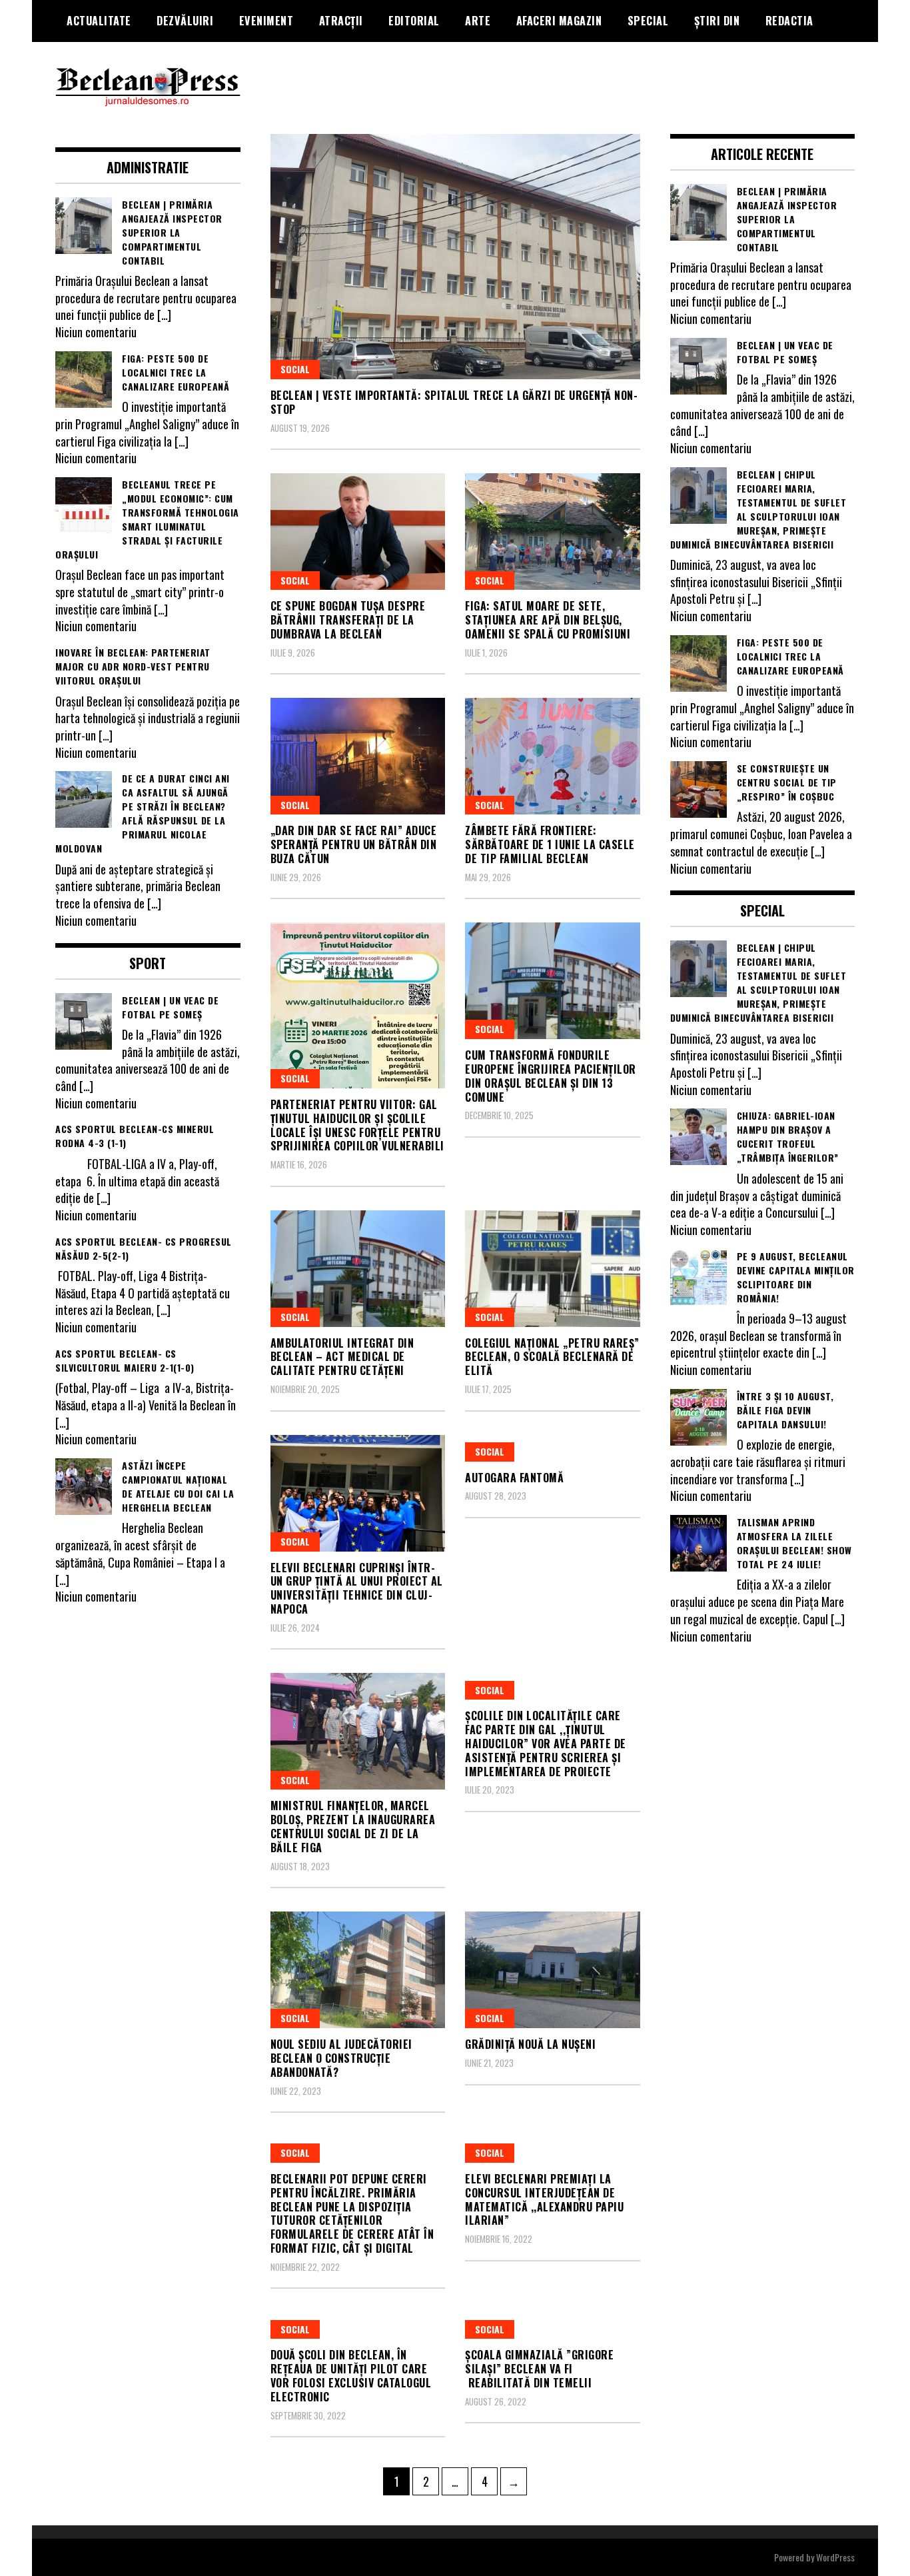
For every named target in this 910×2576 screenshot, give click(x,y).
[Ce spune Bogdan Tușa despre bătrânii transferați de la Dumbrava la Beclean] (358, 532)
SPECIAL (648, 21)
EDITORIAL (414, 21)
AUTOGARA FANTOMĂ (514, 1478)
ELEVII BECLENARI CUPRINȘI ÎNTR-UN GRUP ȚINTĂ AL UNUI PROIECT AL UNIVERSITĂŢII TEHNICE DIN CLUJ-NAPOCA (357, 1588)
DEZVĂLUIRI (185, 21)
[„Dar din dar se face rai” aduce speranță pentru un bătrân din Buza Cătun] (358, 756)
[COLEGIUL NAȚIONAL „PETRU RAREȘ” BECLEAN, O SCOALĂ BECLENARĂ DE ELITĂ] (553, 1269)
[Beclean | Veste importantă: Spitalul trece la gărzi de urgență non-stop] (455, 257)
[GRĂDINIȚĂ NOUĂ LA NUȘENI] (553, 1970)
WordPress (835, 2557)
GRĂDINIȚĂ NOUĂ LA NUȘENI (530, 2044)
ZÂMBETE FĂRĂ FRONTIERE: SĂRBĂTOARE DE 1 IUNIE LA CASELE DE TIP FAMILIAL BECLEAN (550, 844)
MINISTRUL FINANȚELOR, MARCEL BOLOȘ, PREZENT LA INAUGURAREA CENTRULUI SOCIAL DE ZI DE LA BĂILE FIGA (353, 1826)
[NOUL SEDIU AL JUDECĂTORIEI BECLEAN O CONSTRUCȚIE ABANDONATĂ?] (358, 1970)
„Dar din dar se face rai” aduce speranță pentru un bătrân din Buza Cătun (354, 844)
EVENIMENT (266, 21)
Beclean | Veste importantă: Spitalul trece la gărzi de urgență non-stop (454, 402)
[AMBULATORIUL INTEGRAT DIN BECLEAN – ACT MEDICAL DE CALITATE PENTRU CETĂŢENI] (358, 1269)
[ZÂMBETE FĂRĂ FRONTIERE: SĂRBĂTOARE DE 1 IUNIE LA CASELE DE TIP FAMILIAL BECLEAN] (553, 756)
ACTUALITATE (99, 21)
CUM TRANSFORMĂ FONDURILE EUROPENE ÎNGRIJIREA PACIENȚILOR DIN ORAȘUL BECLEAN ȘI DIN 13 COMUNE (551, 1076)
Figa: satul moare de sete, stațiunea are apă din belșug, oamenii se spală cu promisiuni (548, 620)
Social (295, 369)
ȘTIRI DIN (717, 21)
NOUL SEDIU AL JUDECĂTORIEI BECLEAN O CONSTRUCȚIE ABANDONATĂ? (341, 2058)
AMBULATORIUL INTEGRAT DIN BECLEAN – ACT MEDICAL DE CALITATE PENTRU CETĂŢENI (342, 1357)
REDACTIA (789, 21)
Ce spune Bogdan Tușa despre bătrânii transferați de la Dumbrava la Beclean (348, 620)
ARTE (478, 21)
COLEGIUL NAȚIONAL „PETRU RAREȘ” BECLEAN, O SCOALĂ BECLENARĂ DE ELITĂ (552, 1357)
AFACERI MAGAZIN (559, 21)
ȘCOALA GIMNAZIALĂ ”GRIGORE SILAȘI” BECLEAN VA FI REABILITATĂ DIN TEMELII (539, 2369)
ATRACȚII (341, 21)
